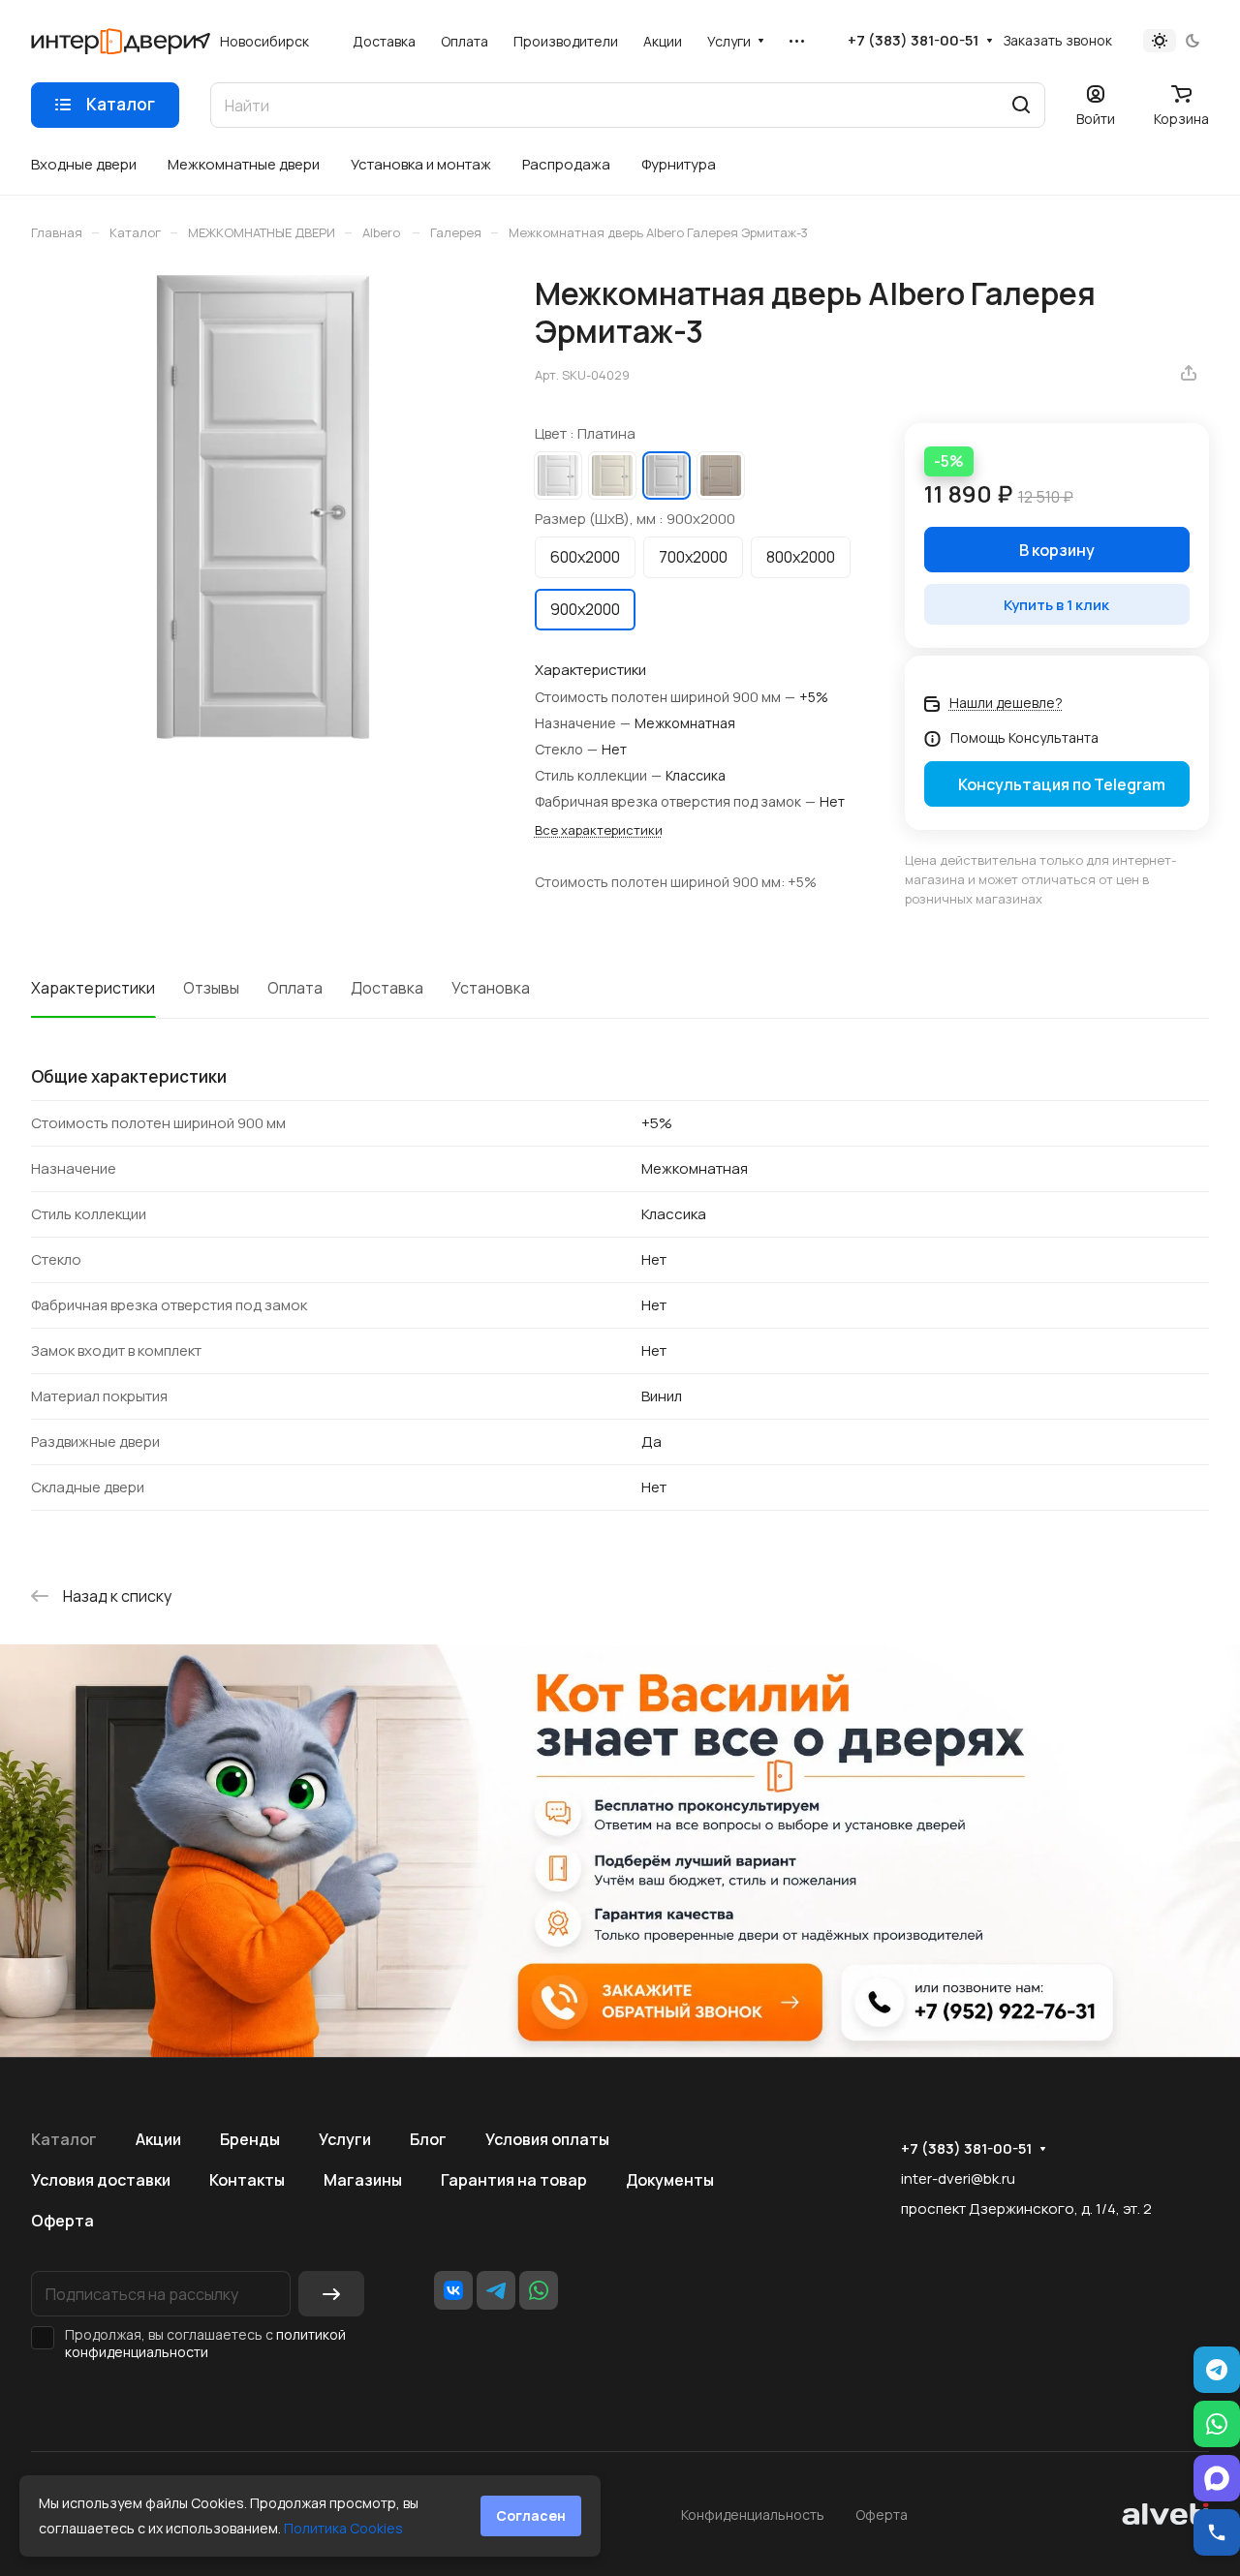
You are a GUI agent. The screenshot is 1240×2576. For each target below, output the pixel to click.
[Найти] (1021, 105)
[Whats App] (539, 2290)
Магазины (363, 2180)
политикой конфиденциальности (205, 2343)
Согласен (531, 2515)
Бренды (250, 2139)
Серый (721, 475)
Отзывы (211, 988)
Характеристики (93, 988)
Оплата (295, 988)
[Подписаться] (331, 2294)
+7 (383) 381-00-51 (913, 41)
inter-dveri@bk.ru (958, 2178)
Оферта (62, 2221)
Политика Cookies (343, 2528)
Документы (670, 2180)
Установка (491, 988)
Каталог (64, 2139)
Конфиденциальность (753, 2515)
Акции (158, 2139)
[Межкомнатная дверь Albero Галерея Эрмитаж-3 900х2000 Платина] (263, 507)
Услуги (345, 2139)
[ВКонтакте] (453, 2290)
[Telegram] (496, 2290)
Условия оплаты (547, 2139)
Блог (428, 2139)
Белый (558, 475)
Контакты (247, 2180)
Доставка (387, 988)
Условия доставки (101, 2180)
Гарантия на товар (514, 2180)
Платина (666, 475)
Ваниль (612, 475)
